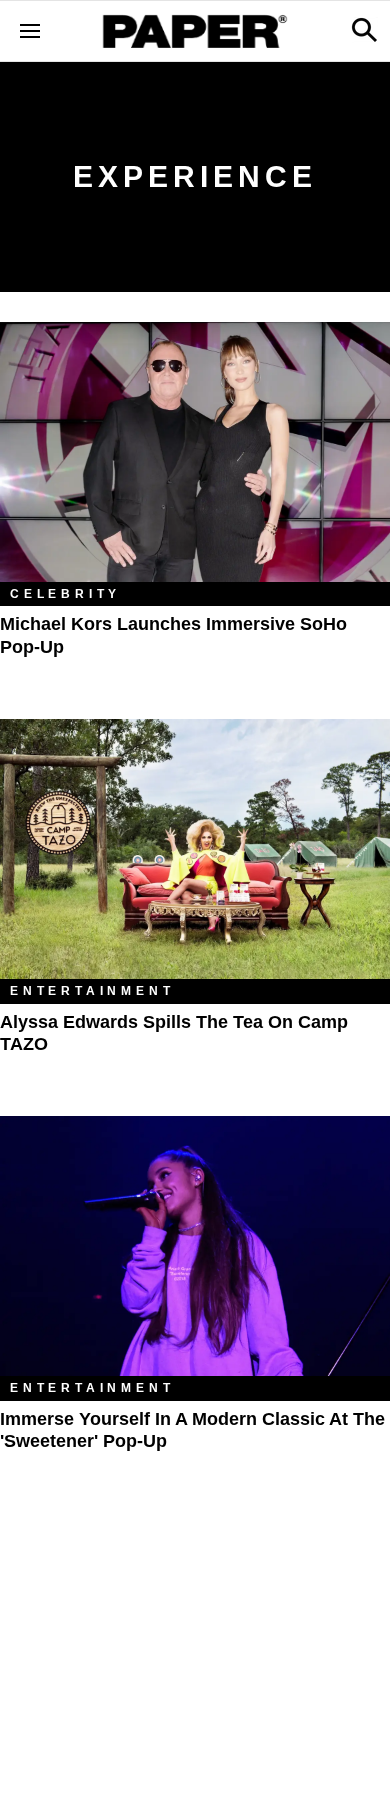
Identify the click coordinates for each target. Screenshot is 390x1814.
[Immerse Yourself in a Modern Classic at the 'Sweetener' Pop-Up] (195, 1246)
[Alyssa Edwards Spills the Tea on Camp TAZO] (195, 849)
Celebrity (65, 594)
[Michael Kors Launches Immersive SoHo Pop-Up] (195, 452)
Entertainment (92, 991)
